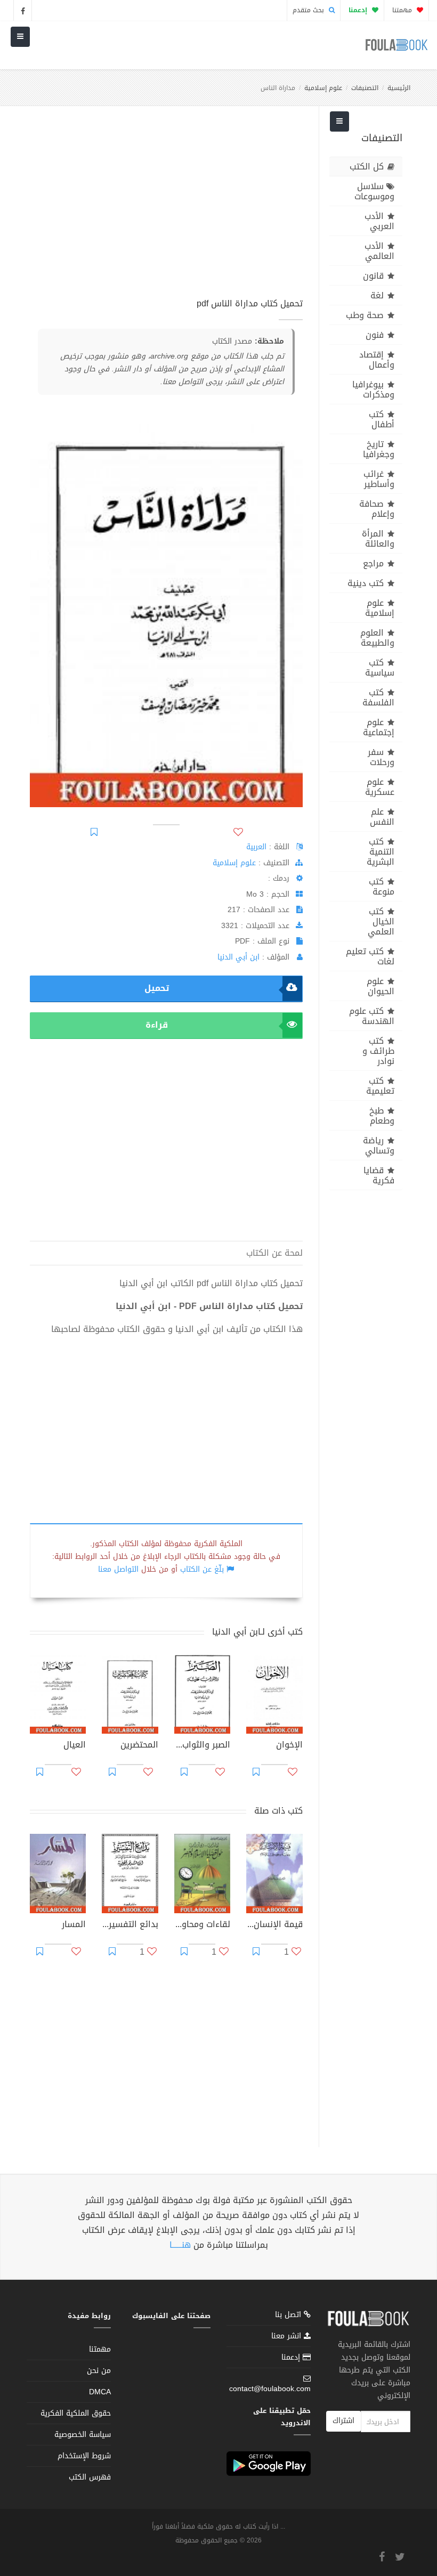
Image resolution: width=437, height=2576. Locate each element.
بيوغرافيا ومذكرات (373, 389)
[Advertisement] (166, 207)
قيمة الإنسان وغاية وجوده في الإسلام (274, 1925)
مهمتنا (403, 10)
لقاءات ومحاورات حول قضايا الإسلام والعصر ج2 (202, 1925)
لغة (377, 295)
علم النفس (382, 817)
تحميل (157, 988)
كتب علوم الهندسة (372, 1016)
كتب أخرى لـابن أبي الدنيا (257, 1632)
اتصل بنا (289, 2316)
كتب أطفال (382, 419)
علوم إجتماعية (379, 727)
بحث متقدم (309, 10)
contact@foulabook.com (270, 2389)
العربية (256, 847)
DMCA (100, 2392)
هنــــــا (180, 2245)
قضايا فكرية (379, 1175)
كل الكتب (367, 166)
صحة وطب (365, 315)
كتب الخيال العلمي (381, 921)
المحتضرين (139, 1746)
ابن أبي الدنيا (238, 957)
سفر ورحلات (381, 757)
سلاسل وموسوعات (374, 191)
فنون (375, 335)
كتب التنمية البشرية (381, 852)
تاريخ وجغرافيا (379, 449)
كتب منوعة (382, 887)
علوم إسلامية (323, 88)
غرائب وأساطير (379, 479)
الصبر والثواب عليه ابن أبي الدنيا (202, 1746)
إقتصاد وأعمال (377, 360)
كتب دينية (366, 583)
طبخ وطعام (382, 1116)
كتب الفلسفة (378, 697)
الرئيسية (399, 88)
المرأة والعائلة (378, 539)
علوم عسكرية (380, 787)
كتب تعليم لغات (370, 956)
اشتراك (343, 2421)
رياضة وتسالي (379, 1145)
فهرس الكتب (90, 2477)
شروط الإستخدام (84, 2456)
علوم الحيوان (381, 986)
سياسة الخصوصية (83, 2435)
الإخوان (289, 1746)
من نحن (99, 2371)
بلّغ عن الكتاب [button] (202, 1569)
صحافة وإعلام (377, 509)
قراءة (157, 1025)
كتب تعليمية (380, 1086)
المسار (74, 1925)
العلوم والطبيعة (377, 638)
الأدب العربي (379, 221)
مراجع (373, 563)
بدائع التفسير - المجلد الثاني (130, 1925)
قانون (373, 276)
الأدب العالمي (379, 251)
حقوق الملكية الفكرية (76, 2413)
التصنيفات (365, 88)
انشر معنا (288, 2336)
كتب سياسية (380, 668)
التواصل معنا (118, 1569)
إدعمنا (292, 2357)
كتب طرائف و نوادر (378, 1051)
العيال (75, 1746)
